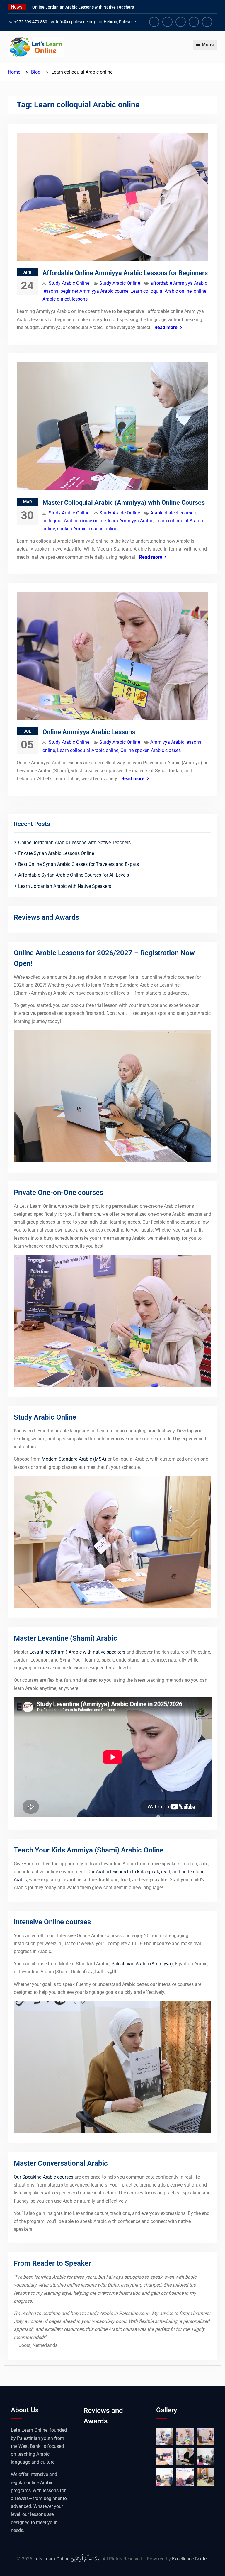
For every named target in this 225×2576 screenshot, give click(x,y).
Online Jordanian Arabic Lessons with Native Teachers (83, 7)
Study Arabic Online (69, 283)
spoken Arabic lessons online (87, 529)
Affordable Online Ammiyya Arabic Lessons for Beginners (125, 273)
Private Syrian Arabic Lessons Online (56, 853)
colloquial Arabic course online (74, 521)
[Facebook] (154, 22)
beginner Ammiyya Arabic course (94, 291)
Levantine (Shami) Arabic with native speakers (77, 1652)
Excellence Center (190, 2559)
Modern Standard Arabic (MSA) (74, 1459)
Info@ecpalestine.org (75, 22)
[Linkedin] (194, 22)
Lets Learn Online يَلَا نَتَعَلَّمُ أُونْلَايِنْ (67, 2559)
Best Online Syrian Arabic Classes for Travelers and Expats (79, 864)
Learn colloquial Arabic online (161, 291)
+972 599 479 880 (31, 22)
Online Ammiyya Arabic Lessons (89, 732)
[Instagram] (181, 22)
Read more (166, 327)
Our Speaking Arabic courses (44, 2177)
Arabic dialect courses (173, 513)
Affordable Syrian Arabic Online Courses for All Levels (74, 875)
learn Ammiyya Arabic (131, 521)
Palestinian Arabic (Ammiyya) (142, 1964)
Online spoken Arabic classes (151, 750)
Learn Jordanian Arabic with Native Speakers (65, 886)
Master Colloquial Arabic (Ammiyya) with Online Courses (124, 503)
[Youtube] (167, 22)
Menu (208, 45)
